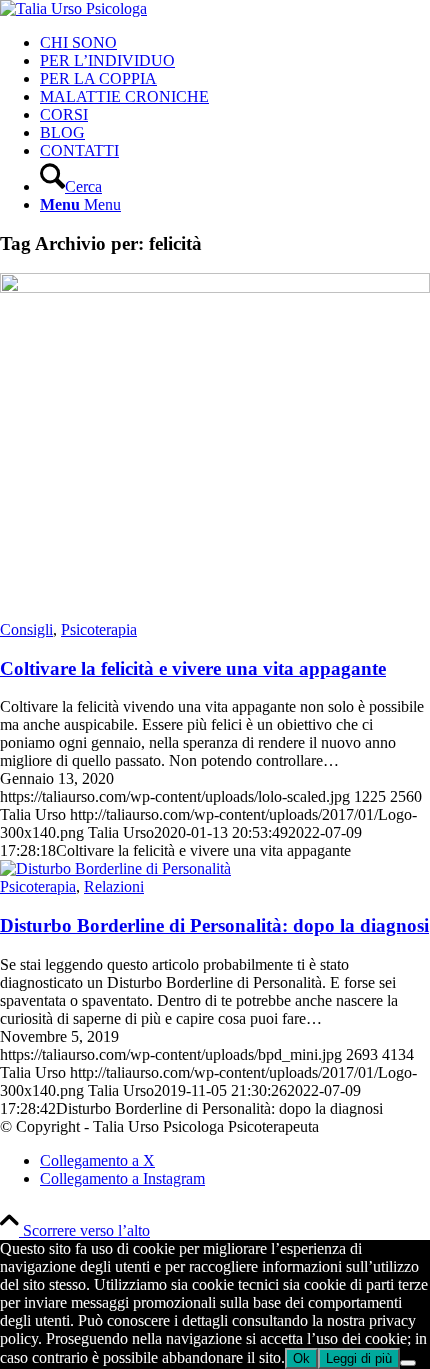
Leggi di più (359, 1358)
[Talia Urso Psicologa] (73, 8)
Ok (301, 1358)
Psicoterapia (99, 629)
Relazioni (114, 886)
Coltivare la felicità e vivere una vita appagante (193, 668)
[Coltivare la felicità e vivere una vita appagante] (215, 287)
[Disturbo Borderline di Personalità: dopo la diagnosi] (115, 868)
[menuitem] (235, 43)
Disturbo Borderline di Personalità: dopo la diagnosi (214, 925)
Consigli (26, 629)
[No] (408, 1363)
